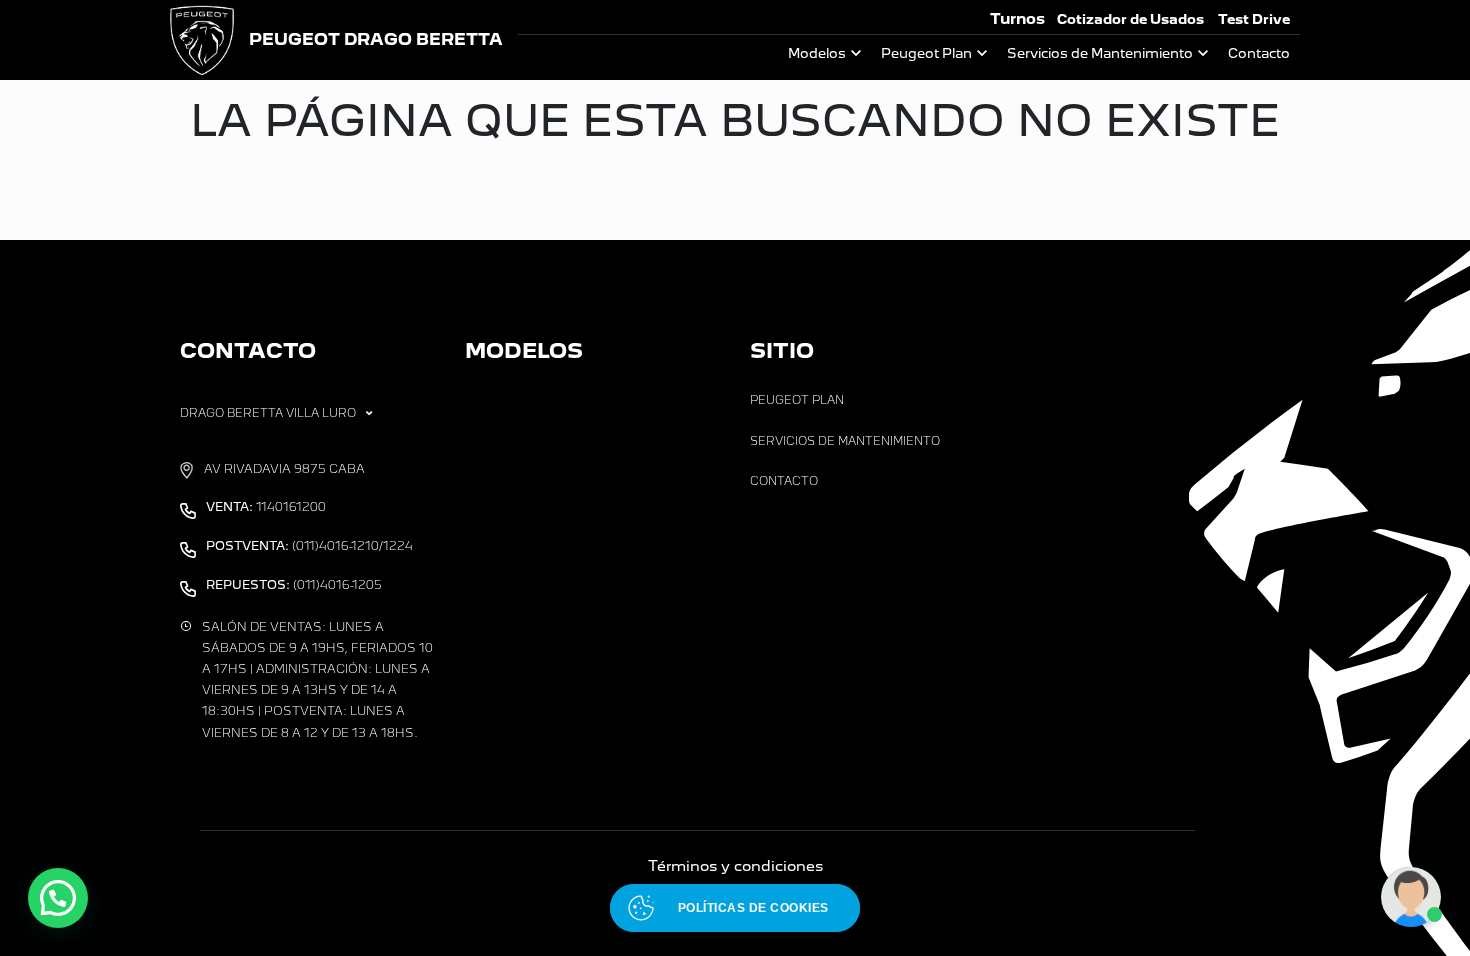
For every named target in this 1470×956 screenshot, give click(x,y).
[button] (58, 898)
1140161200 (266, 507)
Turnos (1017, 18)
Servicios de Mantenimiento (1100, 53)
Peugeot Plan (926, 53)
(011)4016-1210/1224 (309, 546)
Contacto (1259, 53)
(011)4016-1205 (294, 585)
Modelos (817, 53)
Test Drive (1254, 19)
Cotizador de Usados (1130, 19)
